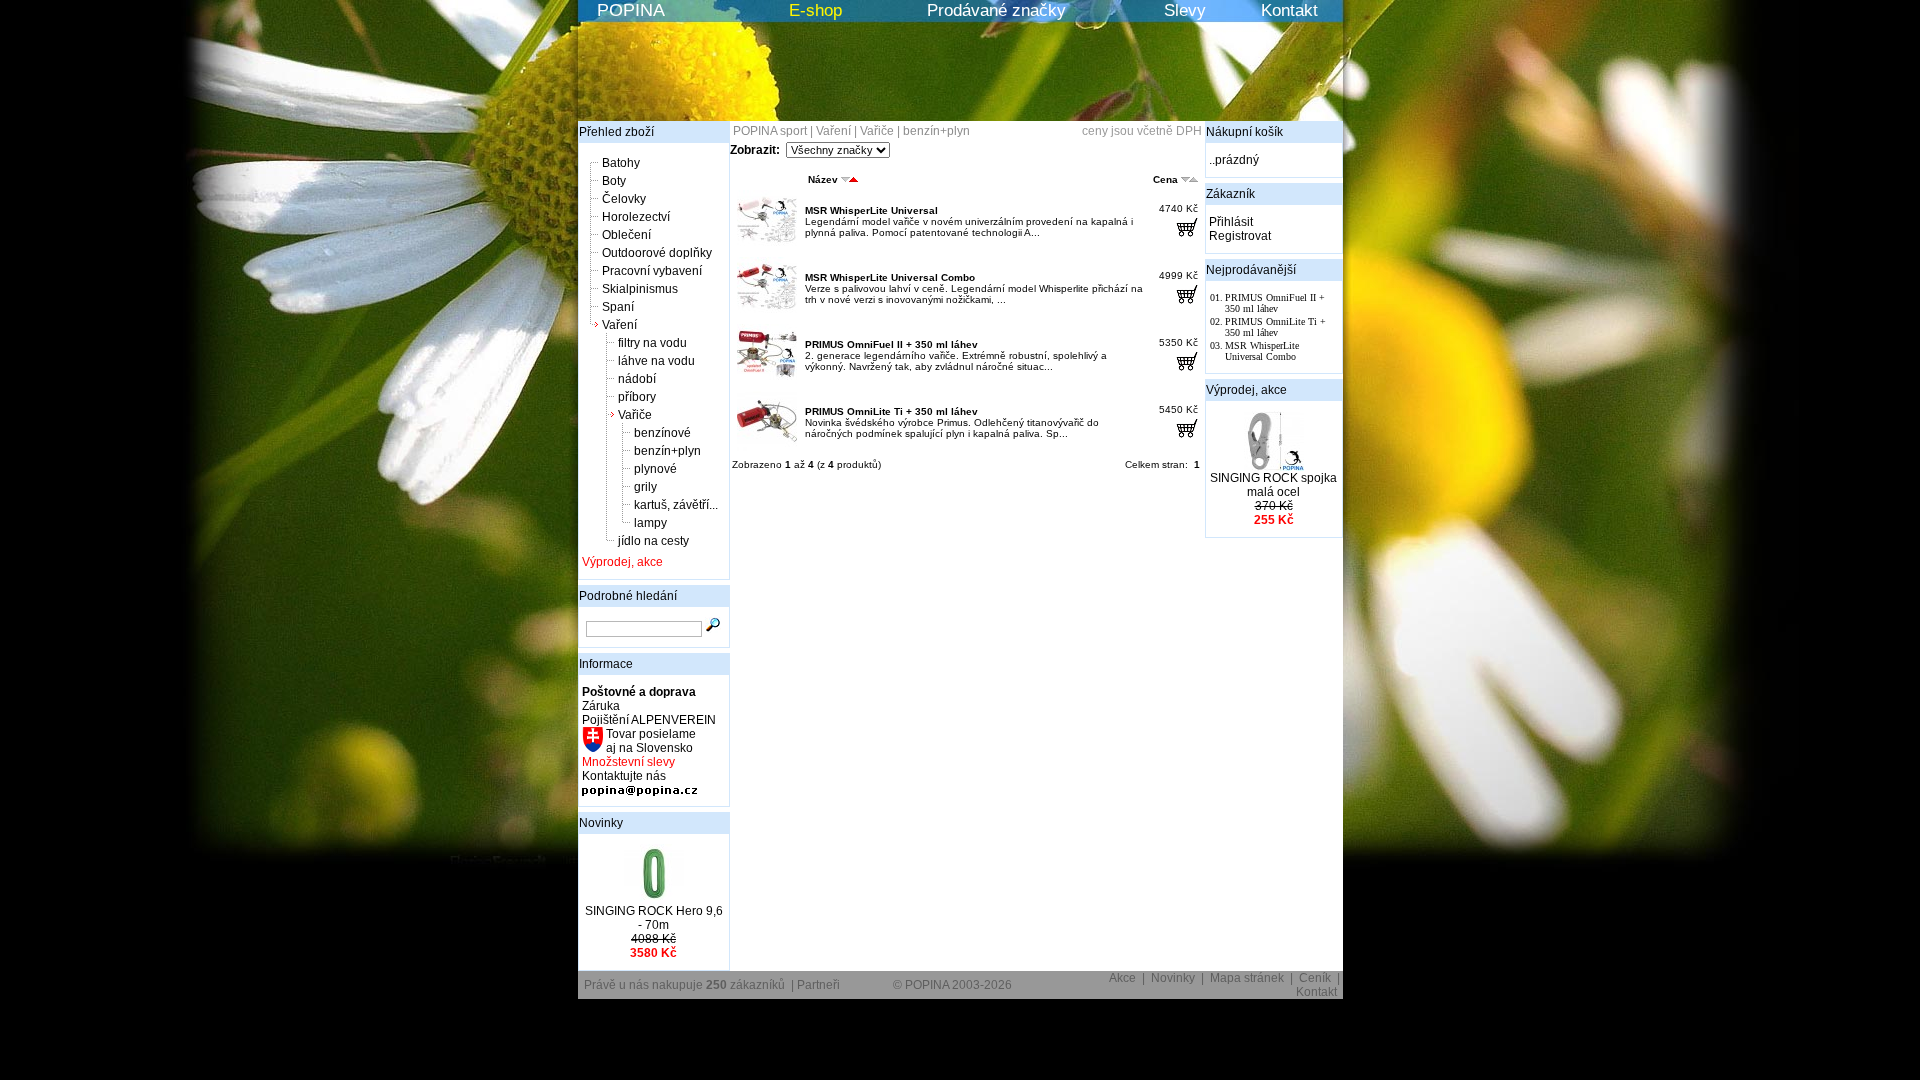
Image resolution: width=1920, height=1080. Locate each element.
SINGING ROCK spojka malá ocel (1273, 485)
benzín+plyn (667, 451)
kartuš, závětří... (676, 505)
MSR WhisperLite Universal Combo (890, 277)
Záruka (601, 706)
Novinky (601, 823)
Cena (1165, 179)
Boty (614, 181)
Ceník (1315, 978)
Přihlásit (1231, 222)
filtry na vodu (652, 343)
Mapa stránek (1247, 978)
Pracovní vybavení (652, 271)
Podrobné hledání (628, 596)
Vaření (619, 325)
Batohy (621, 163)
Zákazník (1230, 194)
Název (823, 179)
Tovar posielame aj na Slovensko (649, 741)
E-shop (815, 10)
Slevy (1185, 10)
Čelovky (624, 199)
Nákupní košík (1244, 132)
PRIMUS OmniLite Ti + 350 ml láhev (891, 411)
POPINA (631, 10)
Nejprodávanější (1251, 270)
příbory (637, 397)
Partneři (818, 985)
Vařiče (635, 415)
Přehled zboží (616, 132)
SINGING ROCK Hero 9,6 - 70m (654, 918)
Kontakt (1289, 10)
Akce (1122, 978)
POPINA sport (770, 131)
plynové (655, 469)
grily (645, 487)
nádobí (637, 379)
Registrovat (1240, 236)
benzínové (662, 433)
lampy (650, 523)
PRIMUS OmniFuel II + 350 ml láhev (891, 344)
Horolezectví (636, 217)
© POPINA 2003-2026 (952, 985)
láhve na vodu (656, 361)
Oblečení (626, 235)
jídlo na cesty (653, 541)
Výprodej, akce (622, 562)
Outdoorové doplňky (657, 253)
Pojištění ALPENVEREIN (649, 720)
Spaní (618, 307)
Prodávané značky (996, 10)
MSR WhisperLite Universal (871, 210)
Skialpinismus (640, 289)
